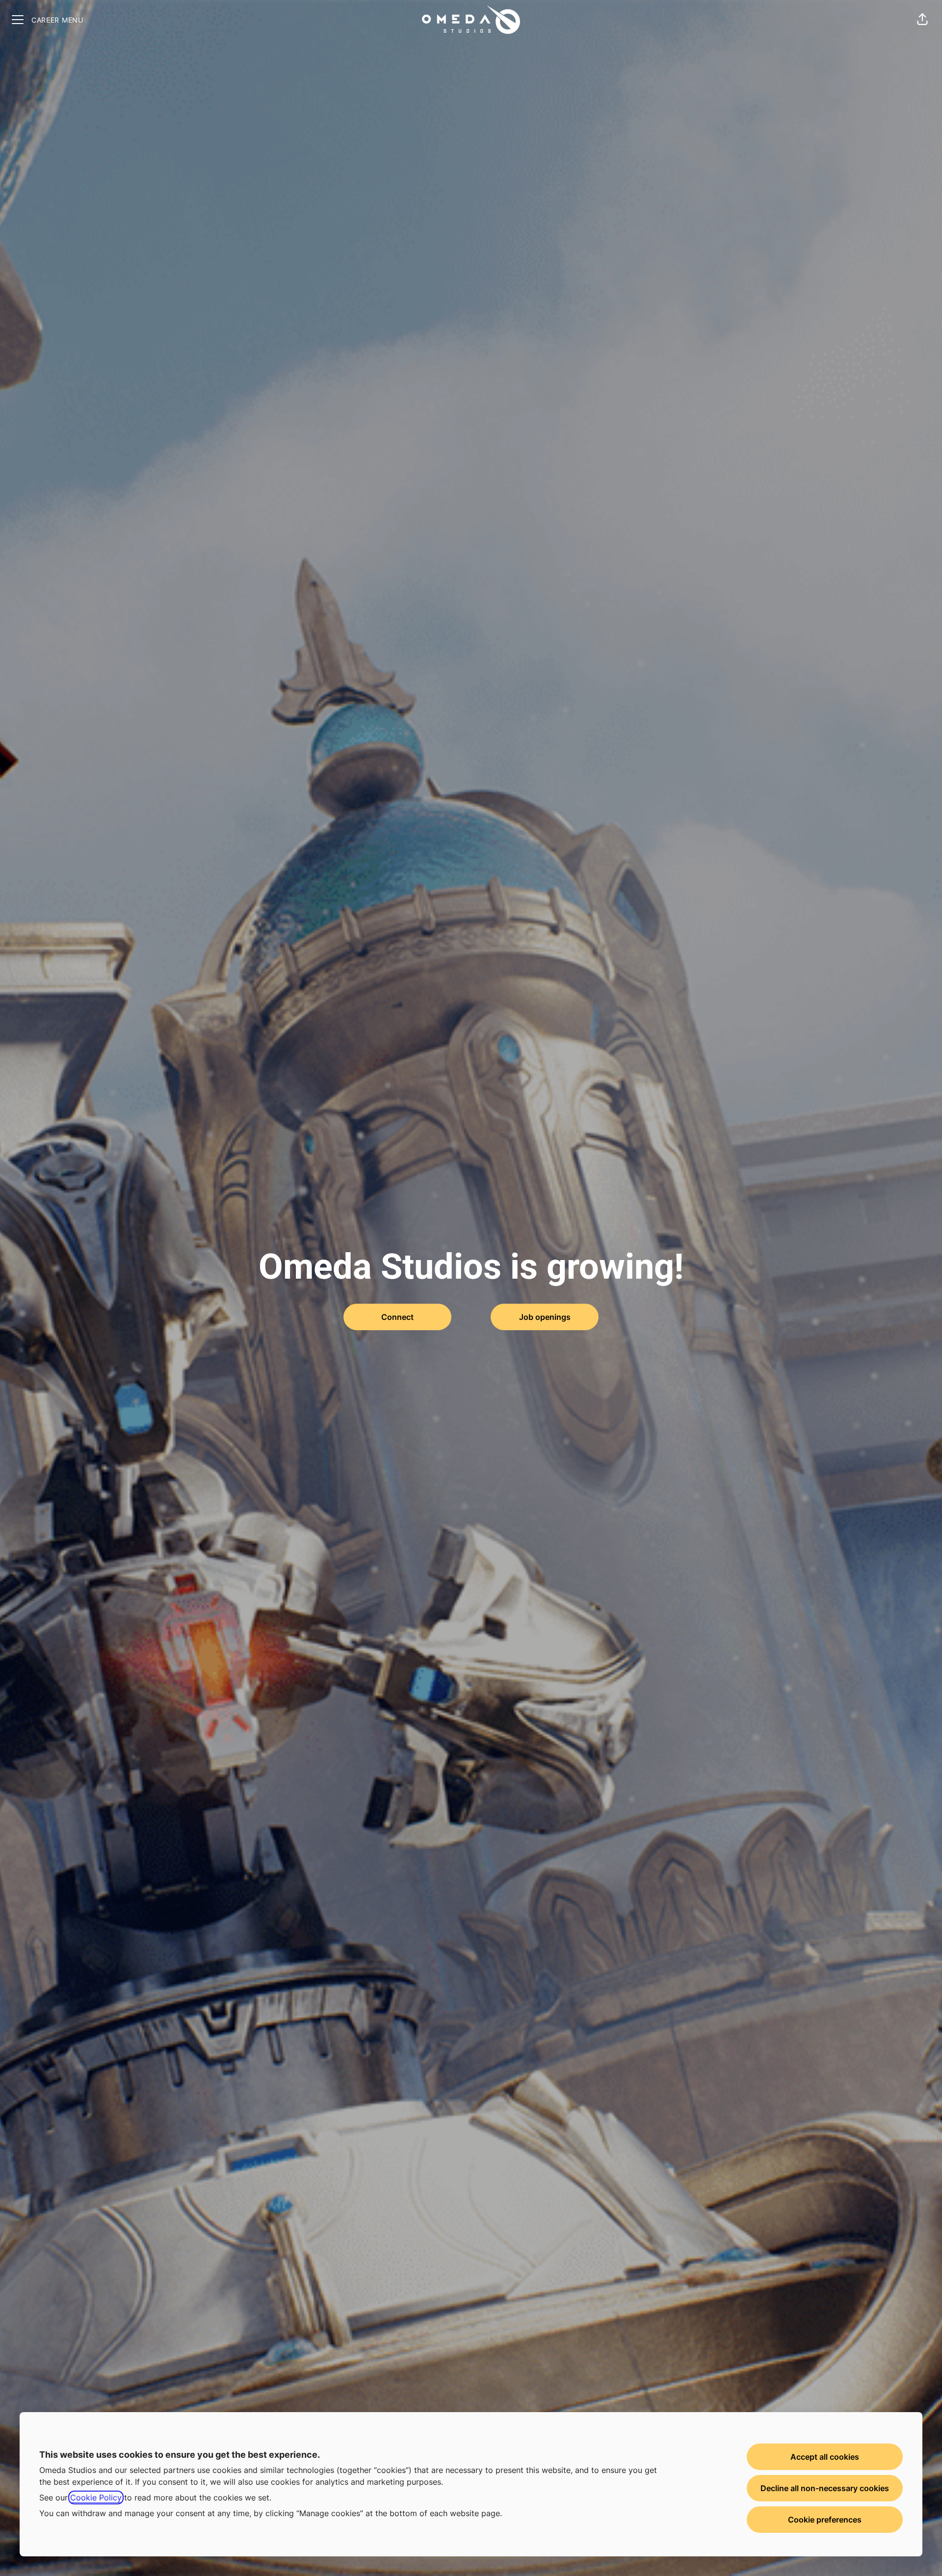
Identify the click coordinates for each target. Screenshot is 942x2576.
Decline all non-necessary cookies (825, 2488)
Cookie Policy (96, 2497)
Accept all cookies (825, 2457)
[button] (922, 20)
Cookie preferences (825, 2520)
